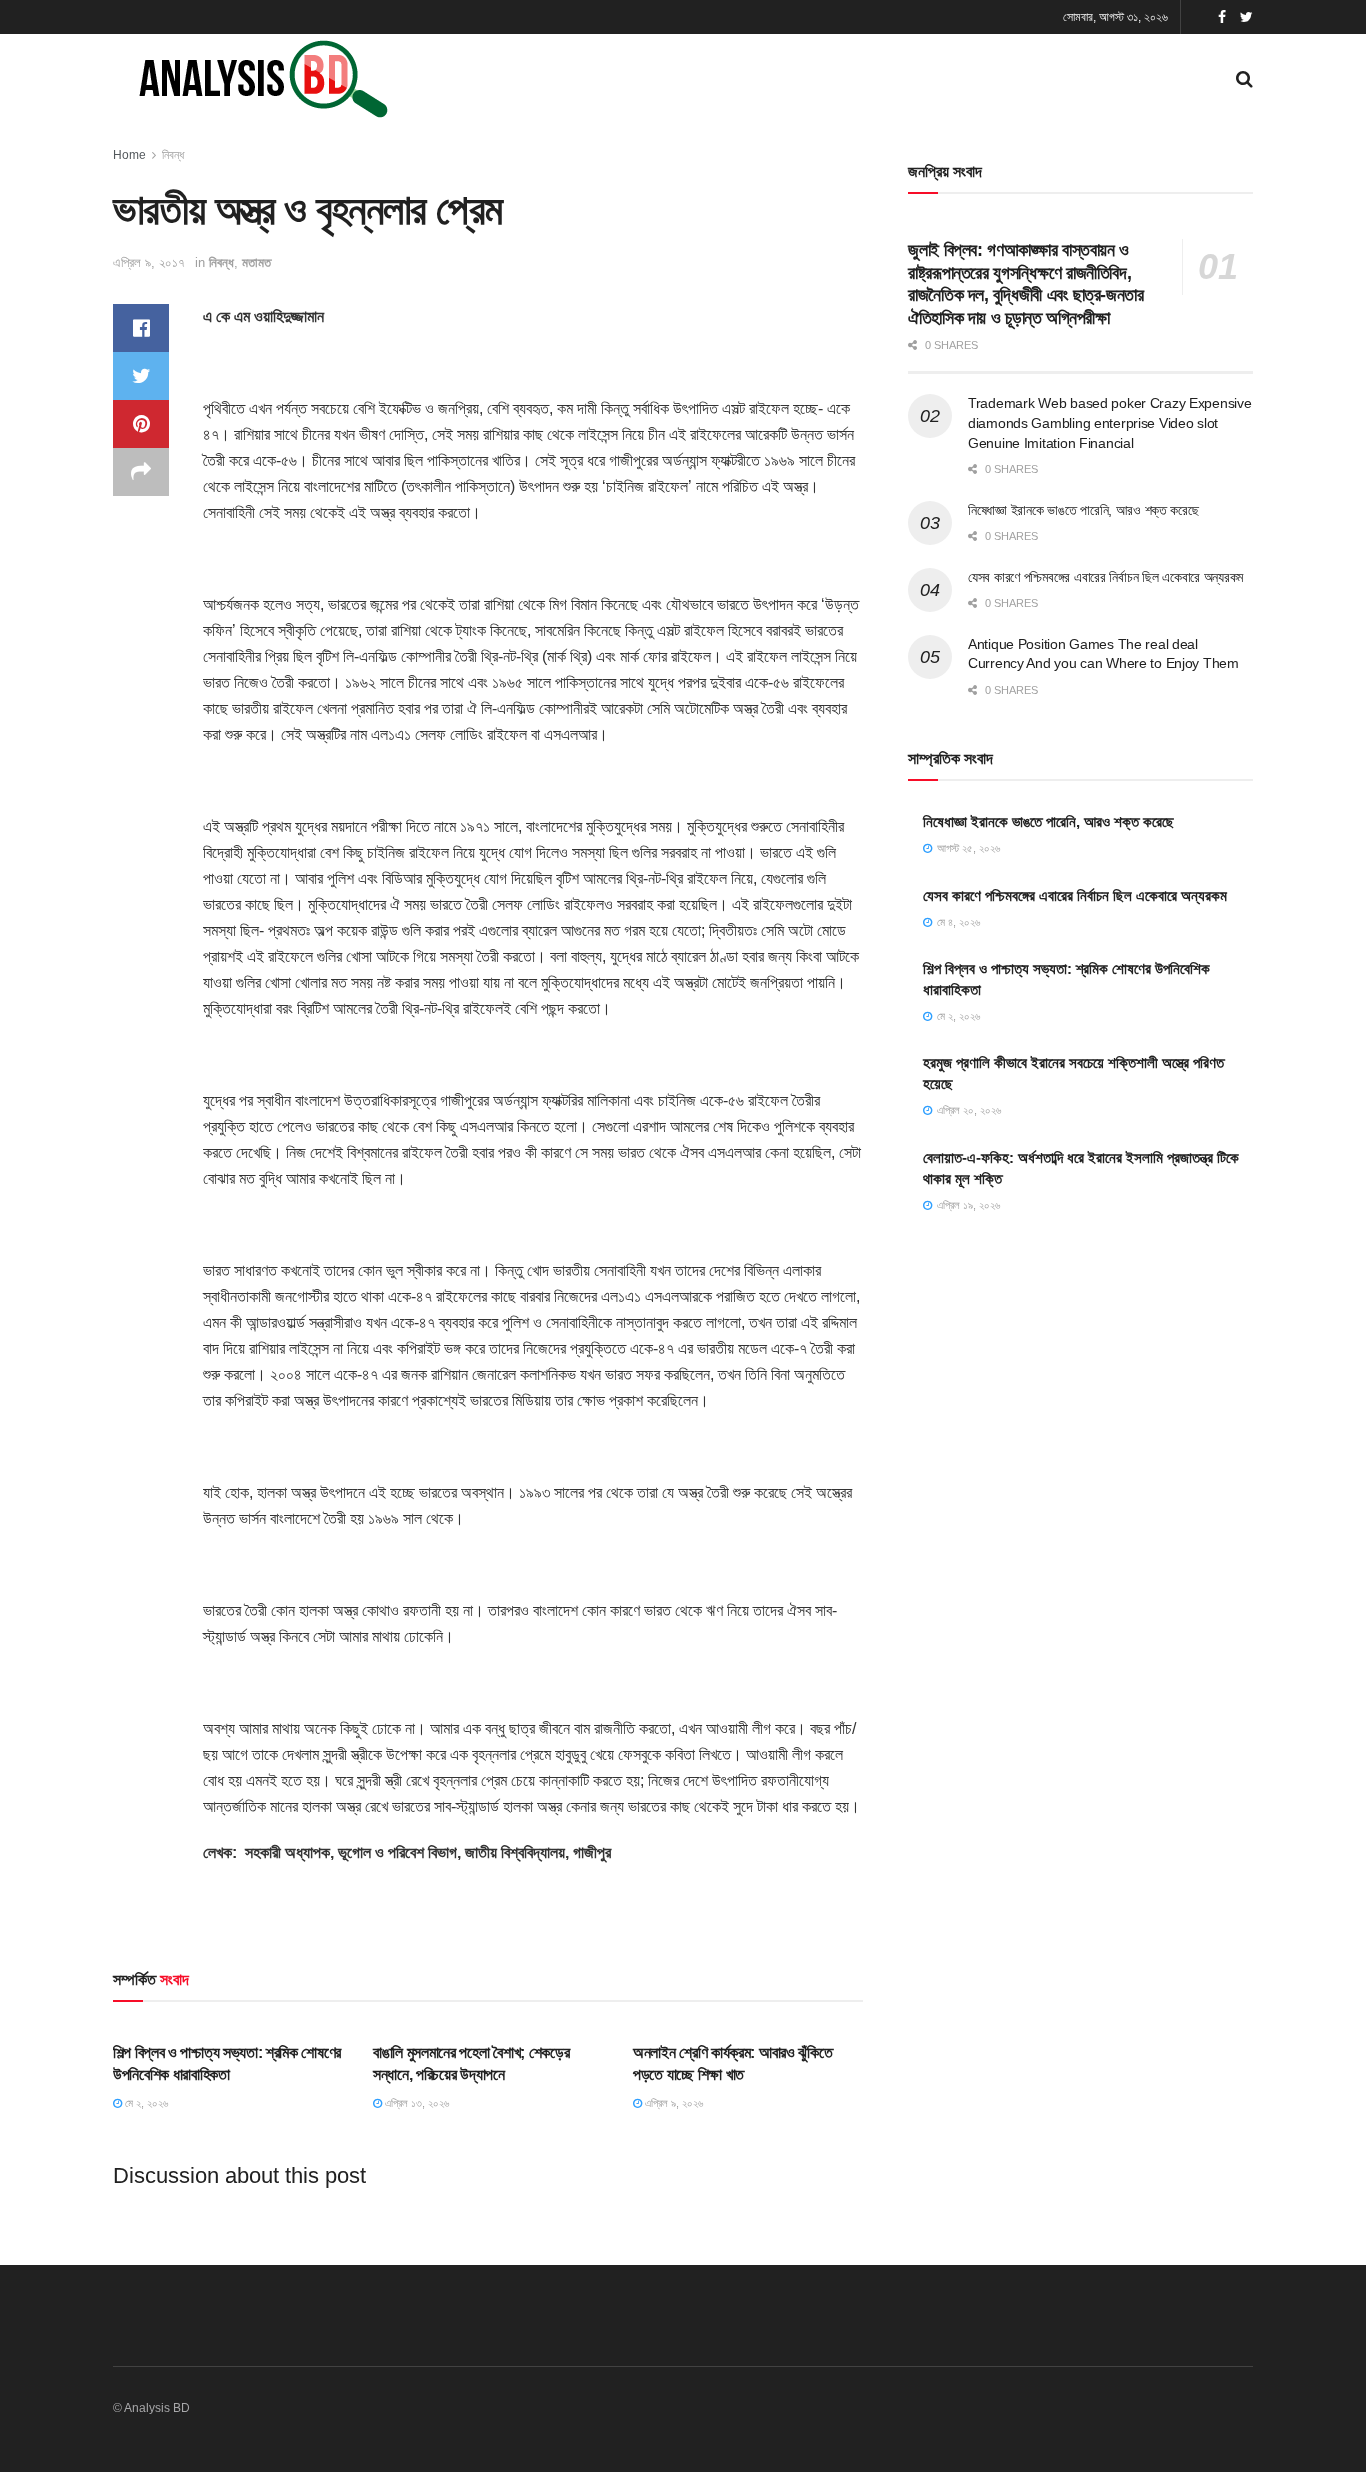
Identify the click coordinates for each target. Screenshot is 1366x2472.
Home (129, 155)
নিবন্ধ (173, 155)
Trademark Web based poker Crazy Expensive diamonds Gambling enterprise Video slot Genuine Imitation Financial (1110, 422)
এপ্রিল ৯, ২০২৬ (672, 2103)
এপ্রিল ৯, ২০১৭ (149, 262)
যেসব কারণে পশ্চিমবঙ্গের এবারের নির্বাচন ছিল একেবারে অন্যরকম (1105, 577)
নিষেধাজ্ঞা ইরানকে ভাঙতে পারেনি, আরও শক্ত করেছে (1083, 510)
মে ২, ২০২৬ (145, 2103)
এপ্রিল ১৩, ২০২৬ (415, 2103)
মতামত (256, 262)
